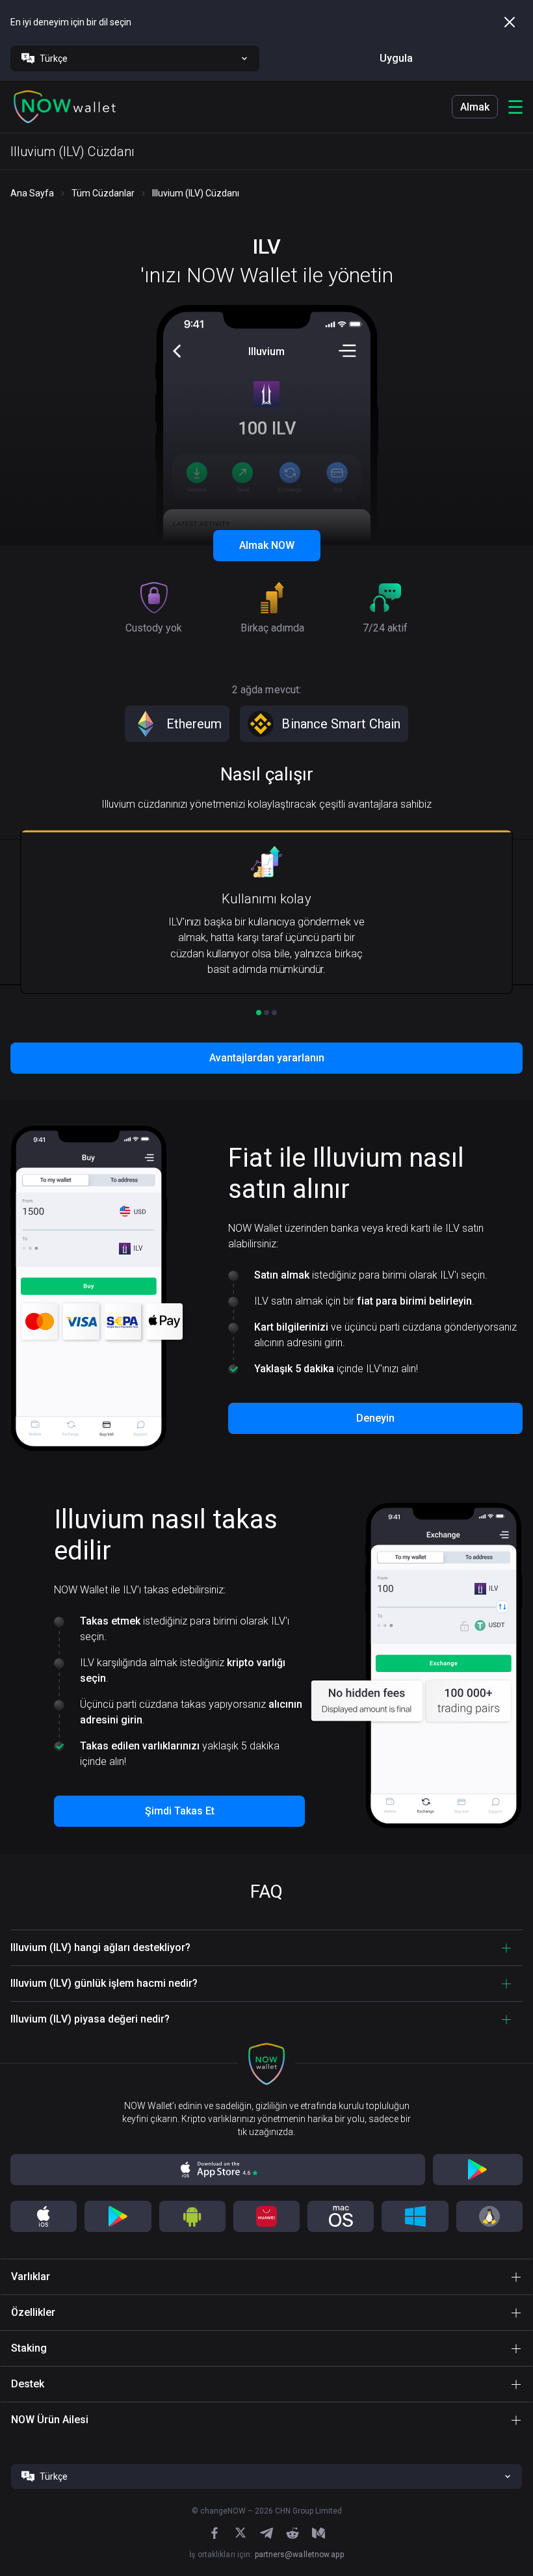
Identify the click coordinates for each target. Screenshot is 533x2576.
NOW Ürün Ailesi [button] (50, 2420)
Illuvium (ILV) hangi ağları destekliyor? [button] (100, 1947)
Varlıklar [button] (31, 2277)
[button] (65, 107)
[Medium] (318, 2533)
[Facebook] (214, 2533)
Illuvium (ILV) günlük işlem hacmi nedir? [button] (104, 1983)
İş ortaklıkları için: (266, 2555)
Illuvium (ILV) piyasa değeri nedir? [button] (90, 2019)
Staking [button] (29, 2348)
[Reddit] (292, 2533)
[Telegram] (266, 2533)
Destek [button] (28, 2384)
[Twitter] (240, 2533)
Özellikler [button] (33, 2312)
